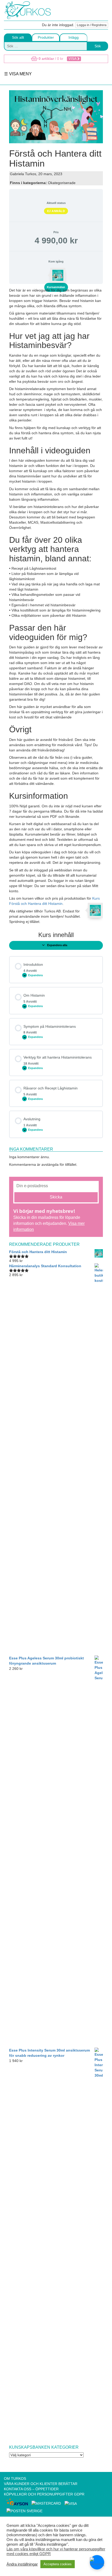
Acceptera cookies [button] (58, 2564)
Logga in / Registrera (92, 25)
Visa (73, 59)
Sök (98, 46)
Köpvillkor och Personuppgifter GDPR (44, 2494)
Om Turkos (15, 2478)
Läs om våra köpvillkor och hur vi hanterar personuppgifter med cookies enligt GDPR (56, 2551)
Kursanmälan (56, 287)
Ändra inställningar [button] (22, 2564)
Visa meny (20, 74)
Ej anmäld (56, 211)
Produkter (46, 37)
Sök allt (18, 37)
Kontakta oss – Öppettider (31, 2489)
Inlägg (74, 37)
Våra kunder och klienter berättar (41, 2484)
